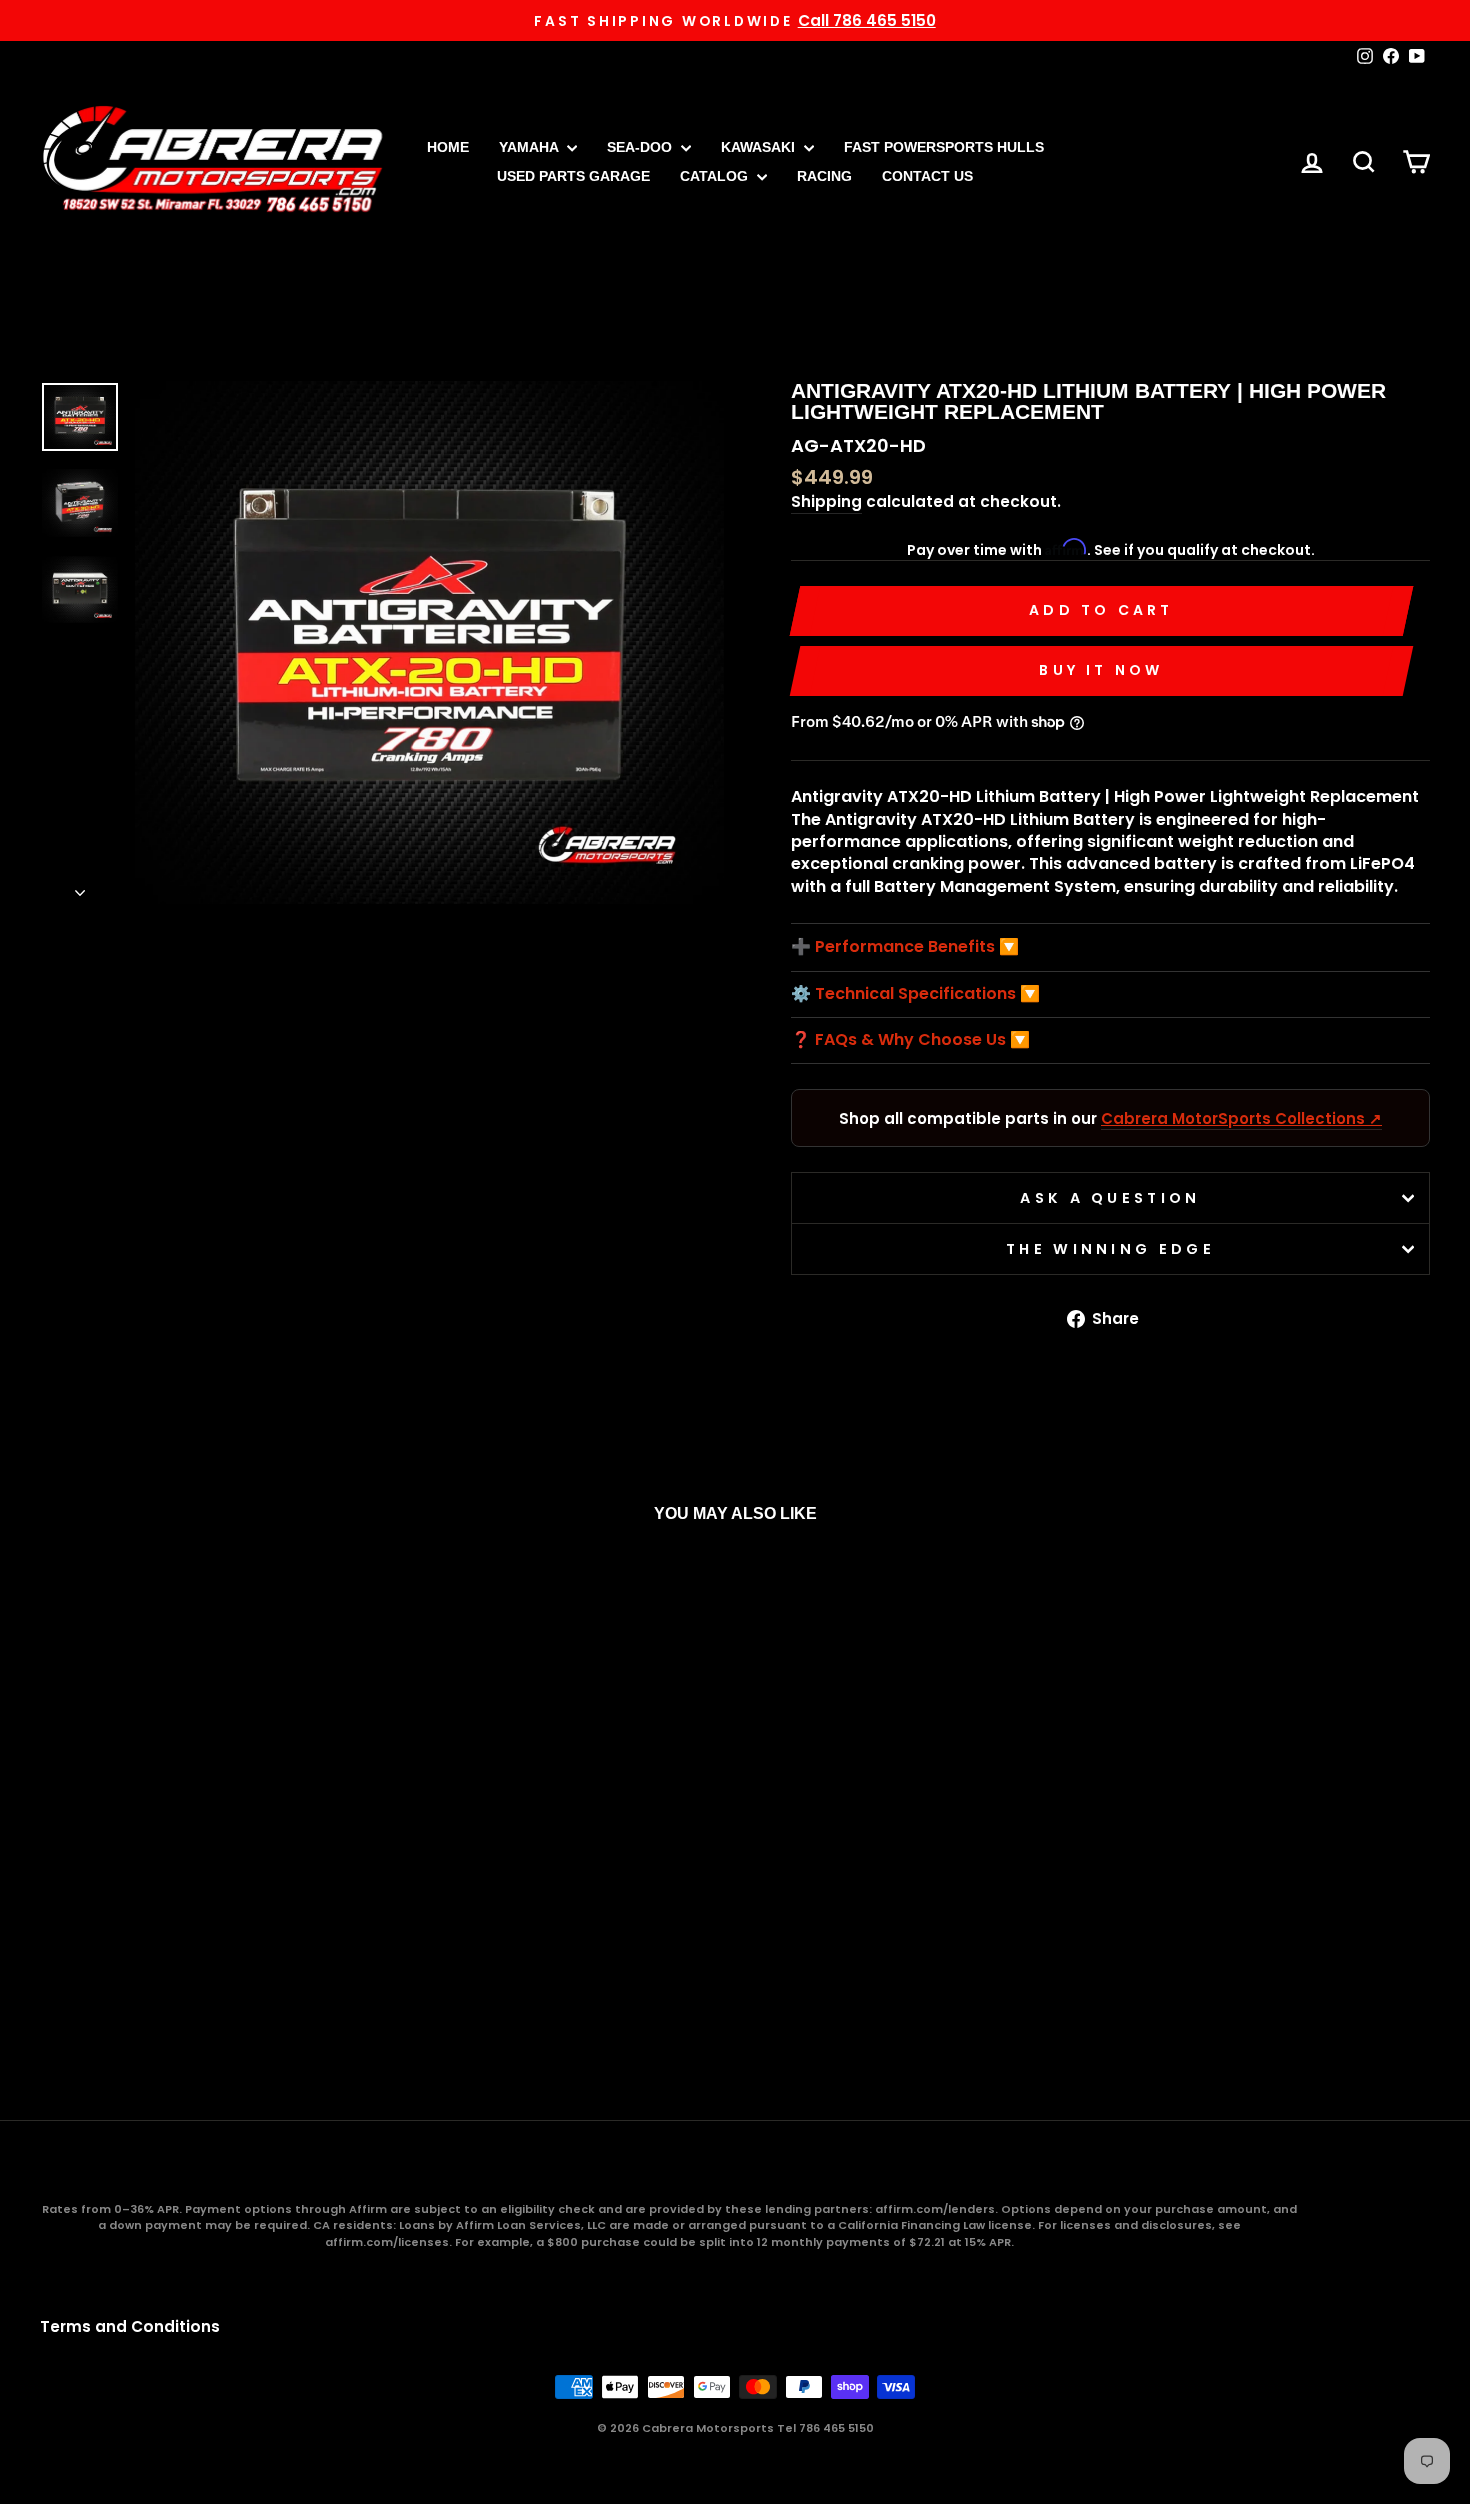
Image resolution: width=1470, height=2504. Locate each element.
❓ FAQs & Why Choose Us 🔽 (910, 1040)
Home (448, 147)
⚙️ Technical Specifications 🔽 (915, 994)
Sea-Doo (641, 147)
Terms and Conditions (130, 2326)
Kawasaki (760, 147)
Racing (824, 176)
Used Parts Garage (573, 176)
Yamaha (530, 147)
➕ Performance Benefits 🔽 (905, 947)
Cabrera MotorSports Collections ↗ (1241, 1118)
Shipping (826, 501)
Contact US (927, 176)
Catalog (716, 176)
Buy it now (1101, 670)
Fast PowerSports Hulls (944, 147)
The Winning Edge (1110, 1249)
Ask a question (1110, 1198)
